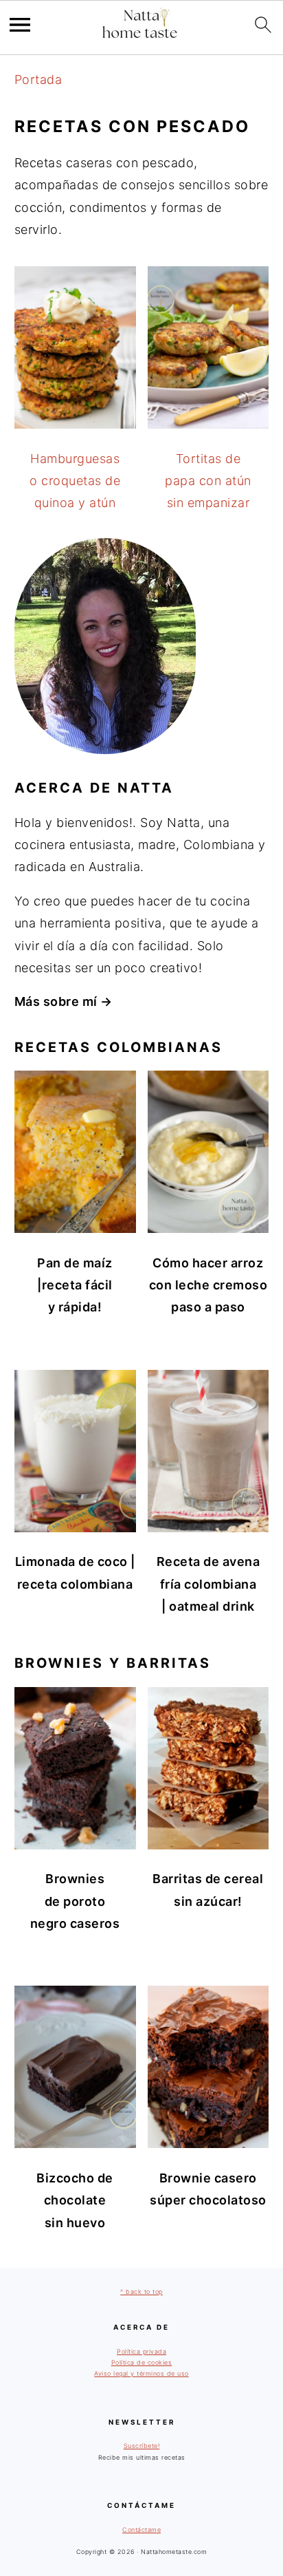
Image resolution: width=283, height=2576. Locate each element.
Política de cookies (142, 2362)
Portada (38, 79)
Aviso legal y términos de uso (141, 2373)
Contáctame (141, 2530)
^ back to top (141, 2291)
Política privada (141, 2351)
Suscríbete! (142, 2446)
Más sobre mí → (64, 1001)
